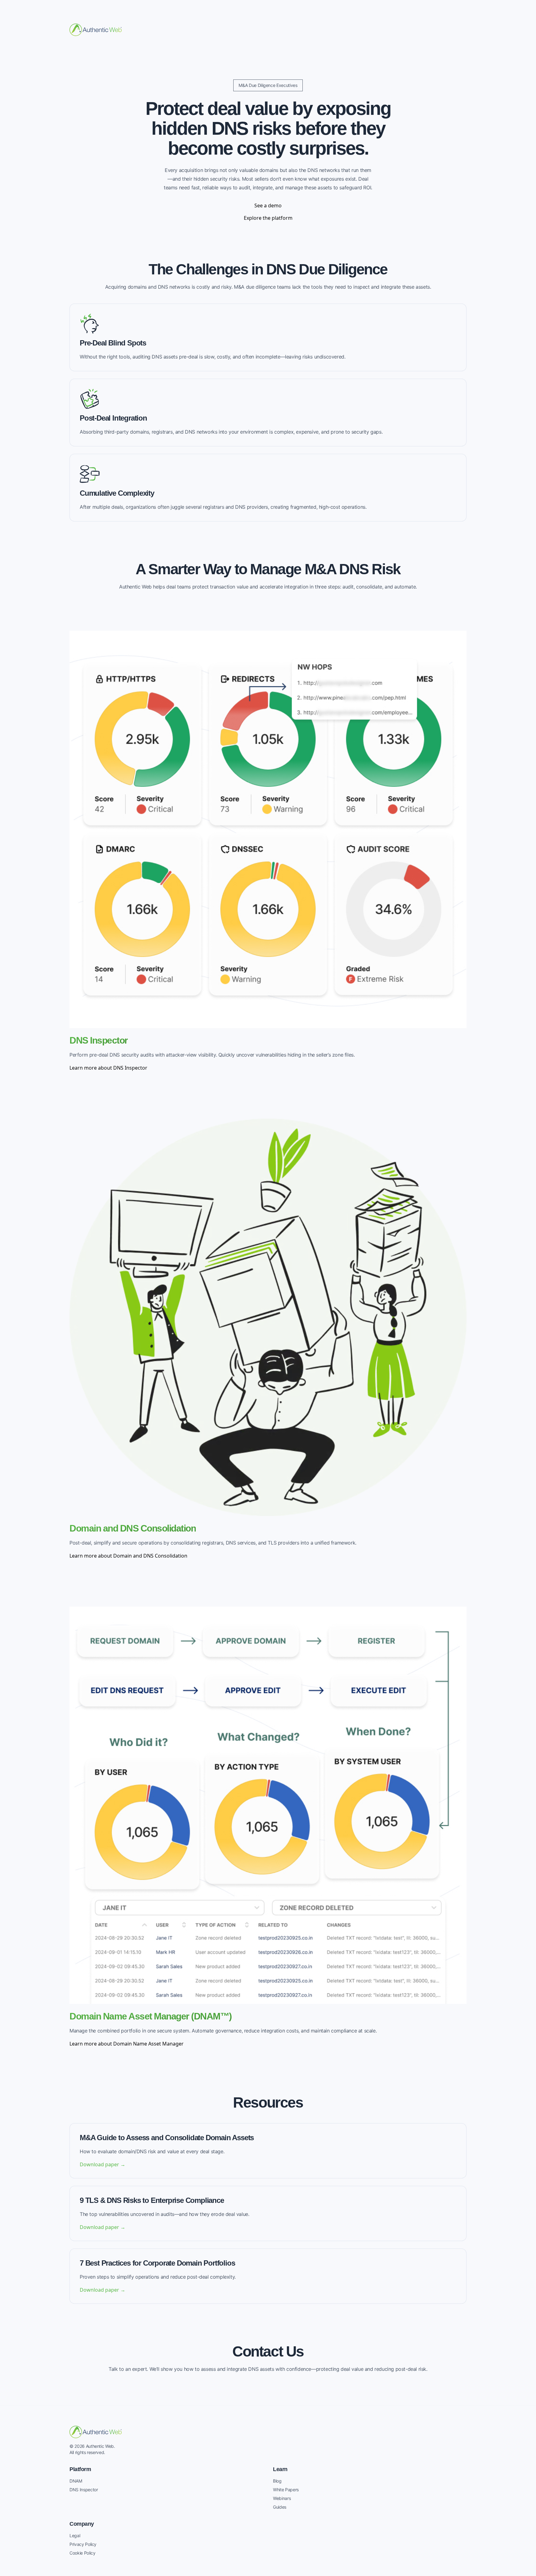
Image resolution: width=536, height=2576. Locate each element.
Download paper (103, 2164)
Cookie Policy (82, 2553)
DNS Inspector (84, 2490)
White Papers (286, 2490)
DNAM (76, 2481)
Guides (280, 2507)
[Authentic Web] (96, 30)
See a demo (268, 205)
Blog (277, 2481)
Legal (75, 2535)
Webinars (282, 2498)
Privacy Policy (83, 2544)
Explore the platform (268, 218)
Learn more (108, 1068)
